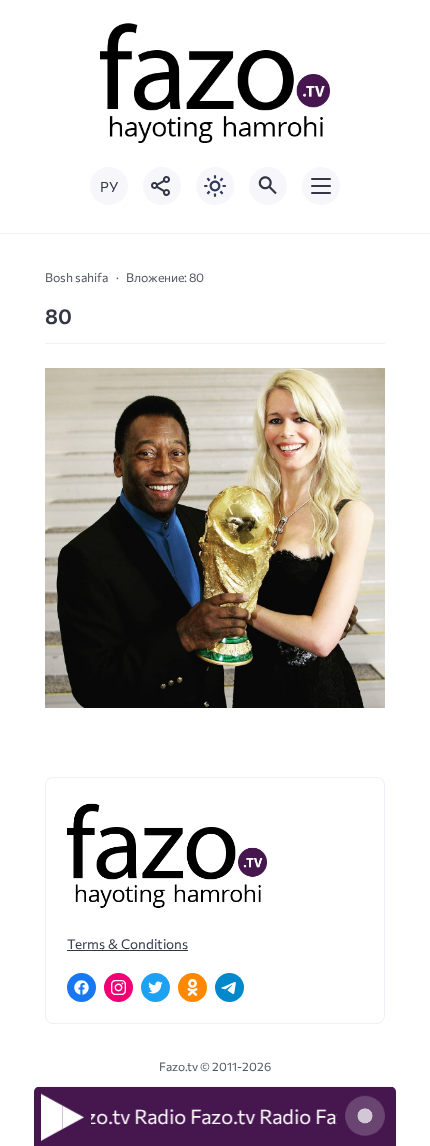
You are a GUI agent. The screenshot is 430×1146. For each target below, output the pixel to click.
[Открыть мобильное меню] (321, 186)
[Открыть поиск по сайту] (268, 186)
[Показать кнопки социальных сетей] (162, 186)
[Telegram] (229, 987)
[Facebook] (81, 987)
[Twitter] (155, 987)
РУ (109, 186)
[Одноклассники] (192, 987)
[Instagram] (118, 987)
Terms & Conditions (127, 943)
